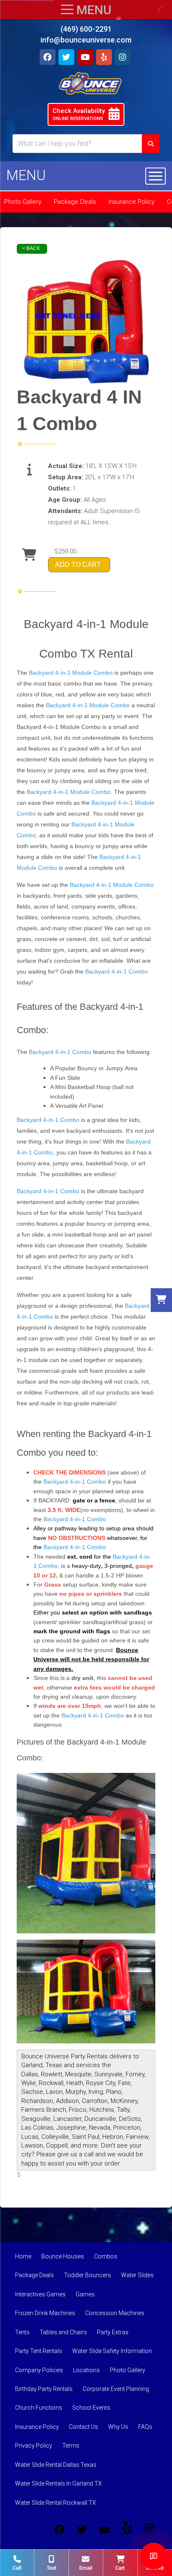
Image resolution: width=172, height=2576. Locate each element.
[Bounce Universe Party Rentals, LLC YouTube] (104, 2529)
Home (23, 2256)
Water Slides (137, 2275)
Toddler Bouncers (87, 2275)
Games (85, 2294)
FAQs (145, 2427)
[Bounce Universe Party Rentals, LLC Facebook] (59, 2529)
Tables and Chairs (63, 2332)
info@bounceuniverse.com (86, 40)
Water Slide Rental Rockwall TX (56, 2503)
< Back (31, 248)
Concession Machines (115, 2313)
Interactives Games (40, 2294)
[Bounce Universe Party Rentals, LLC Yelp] (127, 2529)
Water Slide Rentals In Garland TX (58, 2483)
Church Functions (39, 2408)
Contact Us (83, 2427)
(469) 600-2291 (86, 29)
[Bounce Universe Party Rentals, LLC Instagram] (149, 2529)
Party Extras (113, 2332)
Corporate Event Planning (116, 2389)
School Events (91, 2408)
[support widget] (154, 2556)
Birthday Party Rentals (44, 2389)
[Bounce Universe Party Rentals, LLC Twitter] (82, 2529)
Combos (106, 2256)
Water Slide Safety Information (112, 2351)
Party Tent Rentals (39, 2351)
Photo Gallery (128, 2370)
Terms (71, 2446)
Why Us (118, 2427)
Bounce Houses (63, 2256)
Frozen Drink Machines (45, 2313)
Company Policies (39, 2370)
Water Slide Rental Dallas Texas (56, 2465)
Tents (22, 2332)
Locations (86, 2370)
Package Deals (75, 202)
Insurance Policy (132, 202)
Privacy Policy (34, 2446)
